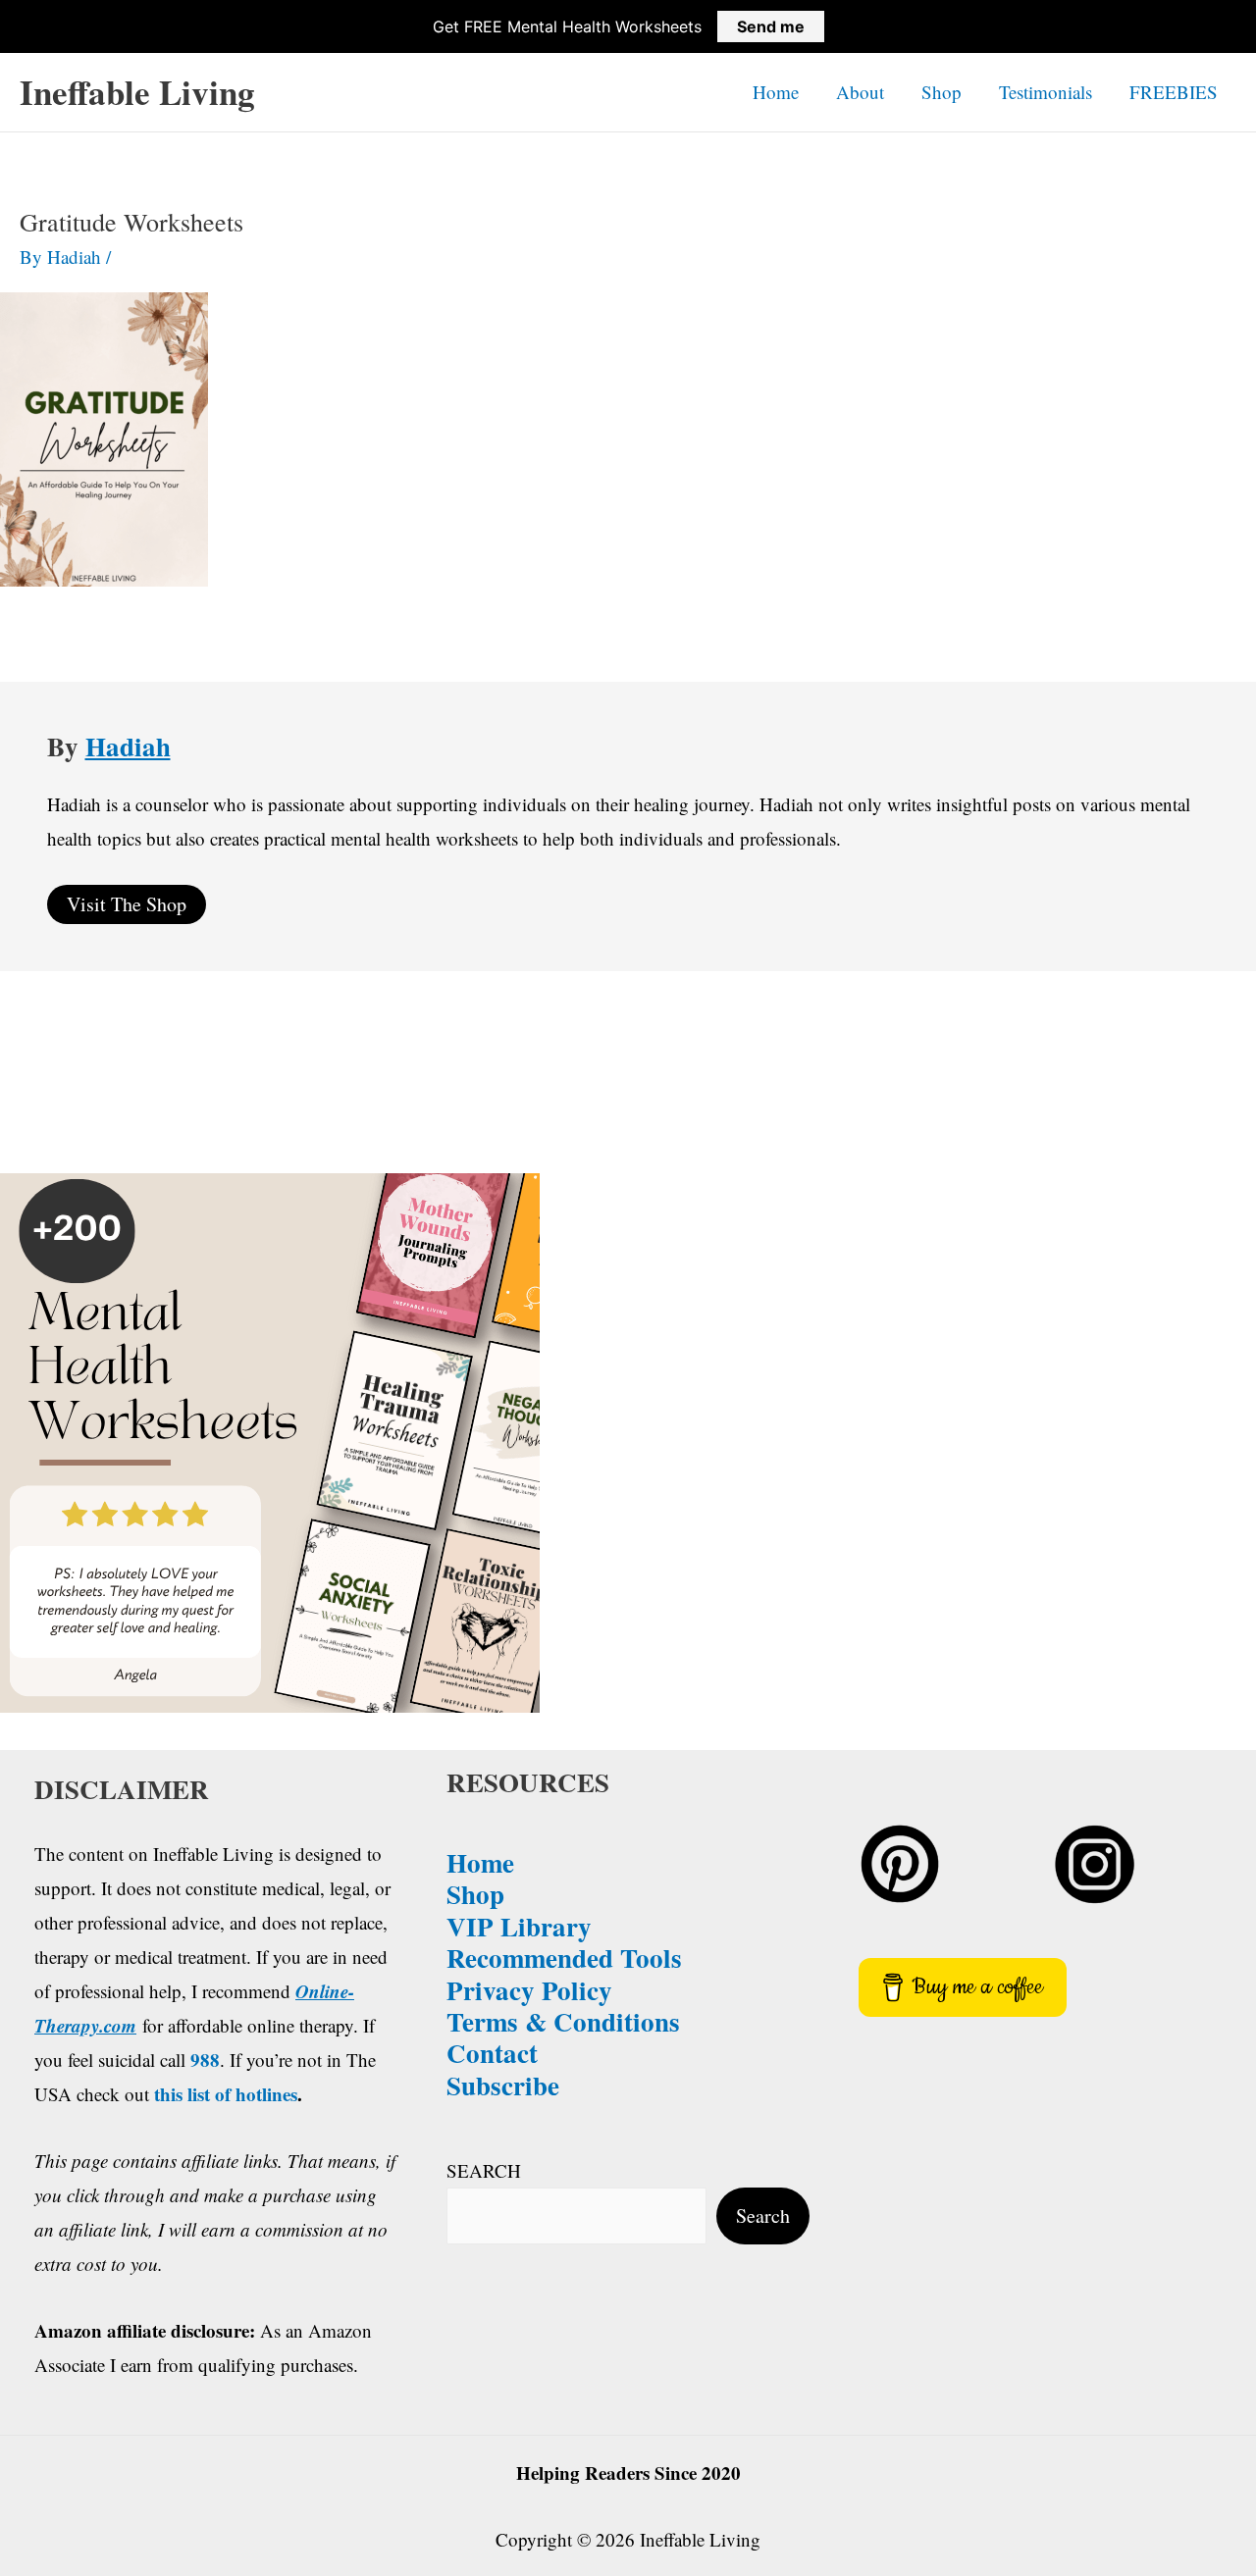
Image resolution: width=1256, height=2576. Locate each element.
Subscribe (503, 2085)
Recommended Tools (564, 1958)
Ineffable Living (137, 92)
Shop (942, 92)
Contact (492, 2053)
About (860, 92)
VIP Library (519, 1926)
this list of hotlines (226, 2094)
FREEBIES (1174, 92)
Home (776, 92)
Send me (771, 26)
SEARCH (484, 2170)
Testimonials (1046, 92)
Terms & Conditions (563, 2021)
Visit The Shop (127, 904)
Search (763, 2215)
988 (205, 2060)
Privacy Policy (529, 1990)
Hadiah (128, 746)
